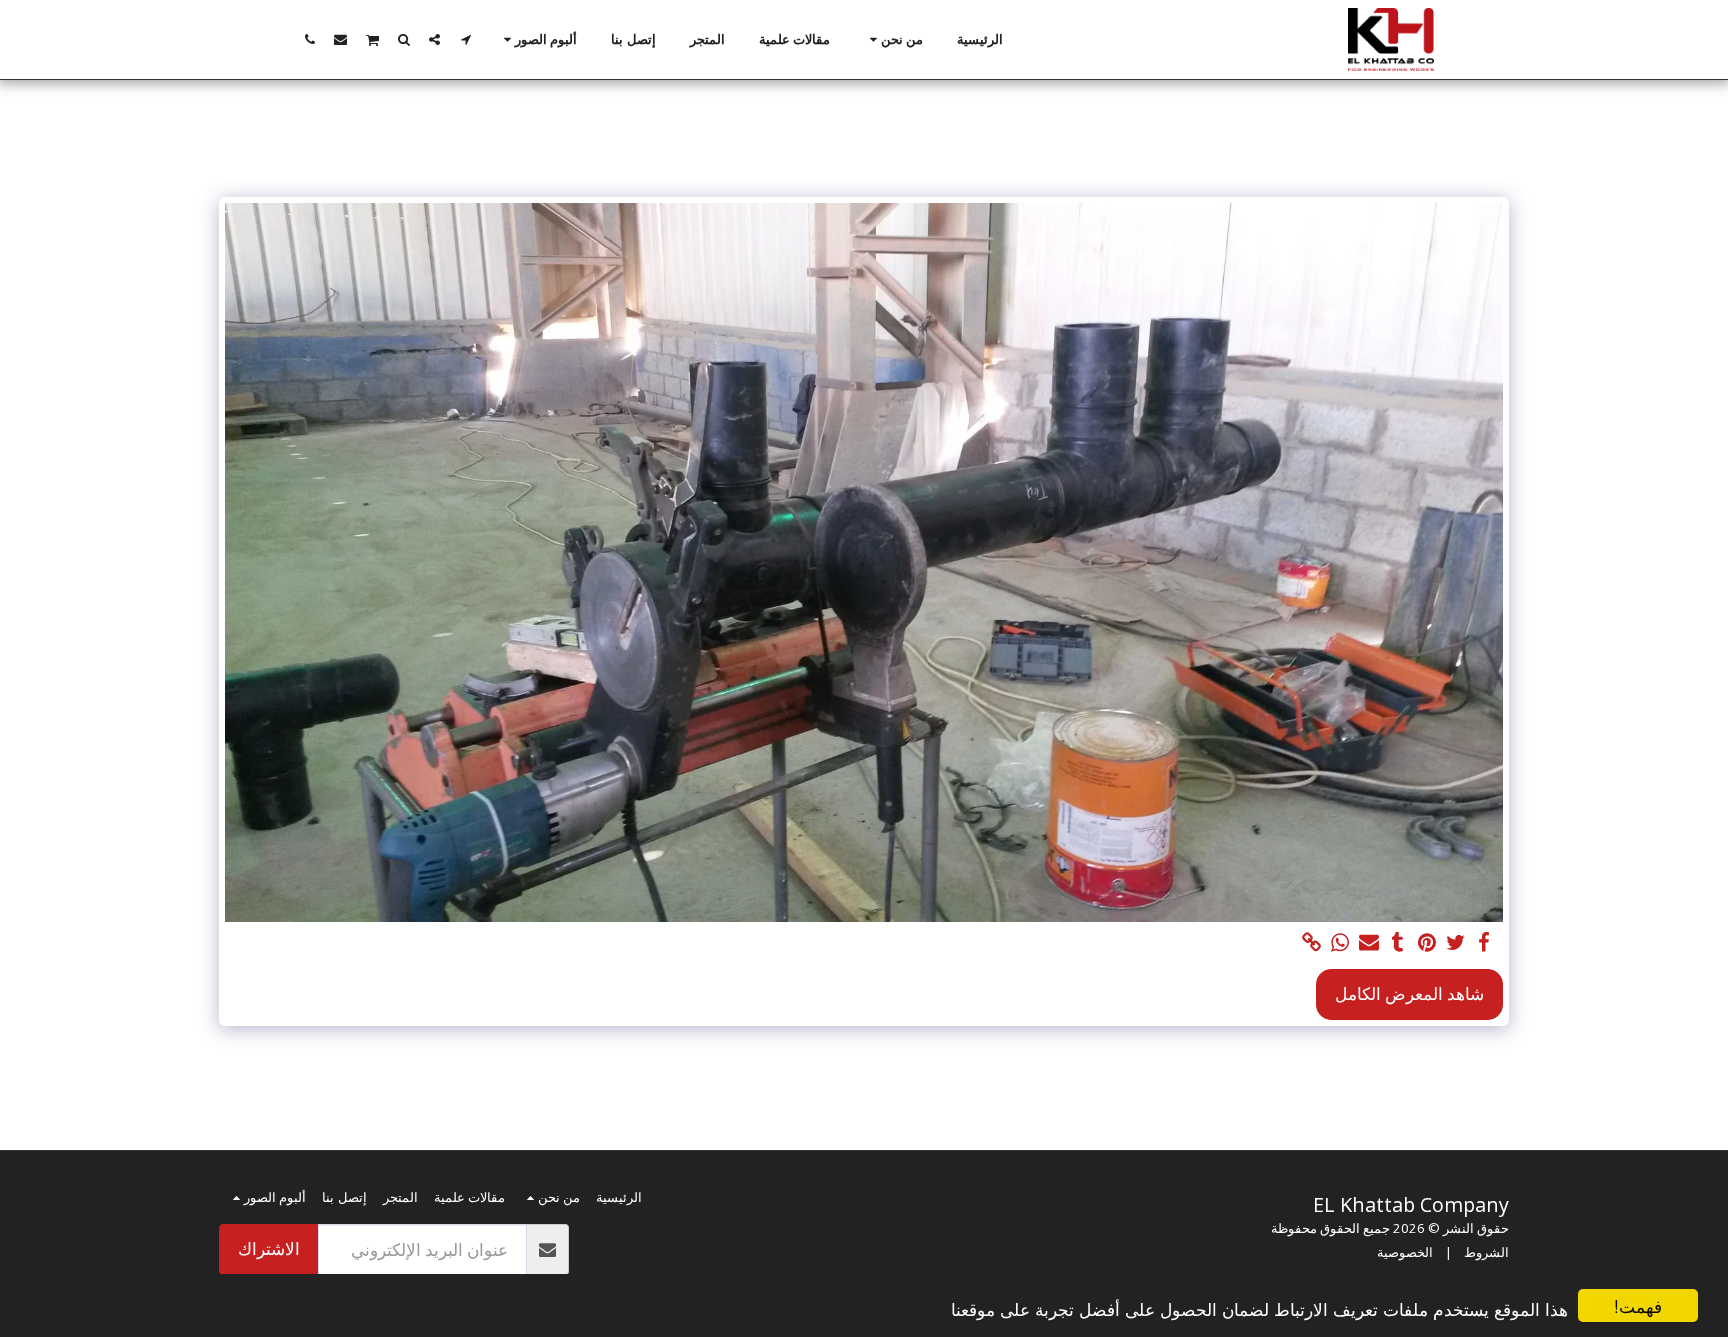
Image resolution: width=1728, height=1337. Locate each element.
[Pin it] (1426, 943)
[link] (1311, 943)
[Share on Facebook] (1484, 943)
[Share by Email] (1369, 943)
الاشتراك (269, 1248)
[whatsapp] (1340, 943)
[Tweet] (1455, 943)
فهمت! (1638, 1305)
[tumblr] (1398, 943)
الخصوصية (1405, 1252)
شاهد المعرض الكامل (1409, 993)
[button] (893, 40)
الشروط (1486, 1252)
